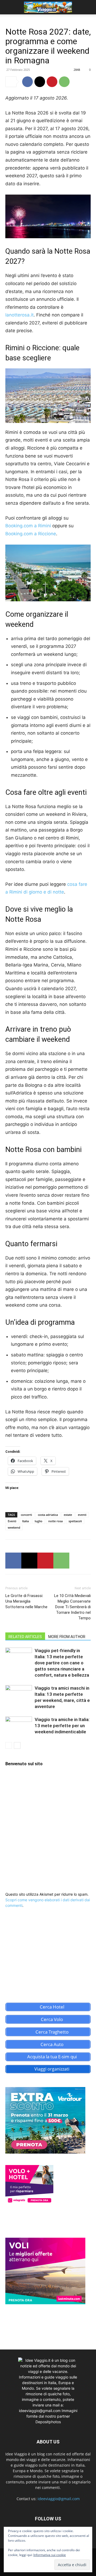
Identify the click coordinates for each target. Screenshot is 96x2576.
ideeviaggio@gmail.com (59, 2499)
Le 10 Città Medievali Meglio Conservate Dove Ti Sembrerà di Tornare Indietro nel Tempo (72, 1607)
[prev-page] (9, 1745)
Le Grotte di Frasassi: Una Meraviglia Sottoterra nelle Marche (26, 1601)
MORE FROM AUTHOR (67, 1637)
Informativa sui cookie (50, 2555)
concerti (26, 1515)
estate (68, 1515)
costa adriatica (48, 1515)
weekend (14, 1527)
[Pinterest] (52, 82)
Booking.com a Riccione (31, 534)
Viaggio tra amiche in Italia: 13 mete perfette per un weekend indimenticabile (62, 1726)
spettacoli (75, 1521)
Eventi (12, 1521)
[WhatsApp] (64, 82)
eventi (82, 1515)
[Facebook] (27, 82)
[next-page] (17, 1745)
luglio (39, 1521)
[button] (9, 7)
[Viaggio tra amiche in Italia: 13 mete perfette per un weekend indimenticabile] (19, 1726)
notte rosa (55, 1521)
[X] (40, 82)
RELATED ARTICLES (25, 1637)
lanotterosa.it (19, 315)
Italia (25, 1521)
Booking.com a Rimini (28, 526)
